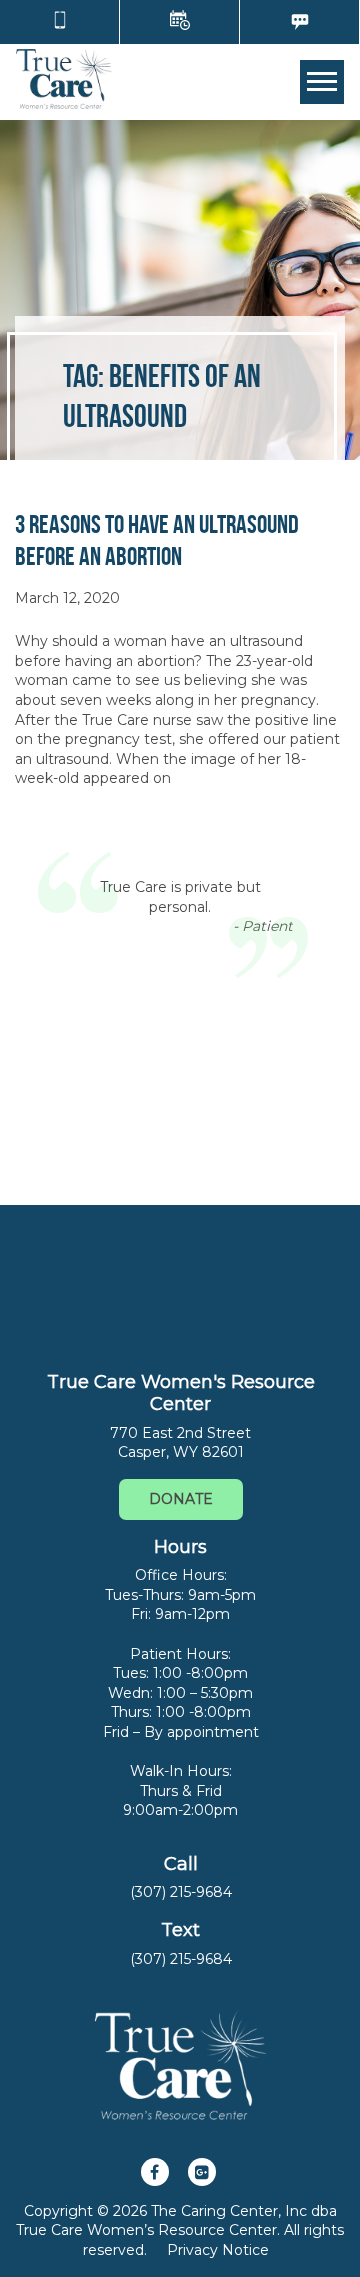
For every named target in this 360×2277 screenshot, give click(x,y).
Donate (181, 1499)
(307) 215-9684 (181, 1892)
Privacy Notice (218, 2250)
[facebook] (155, 2172)
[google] (202, 2172)
